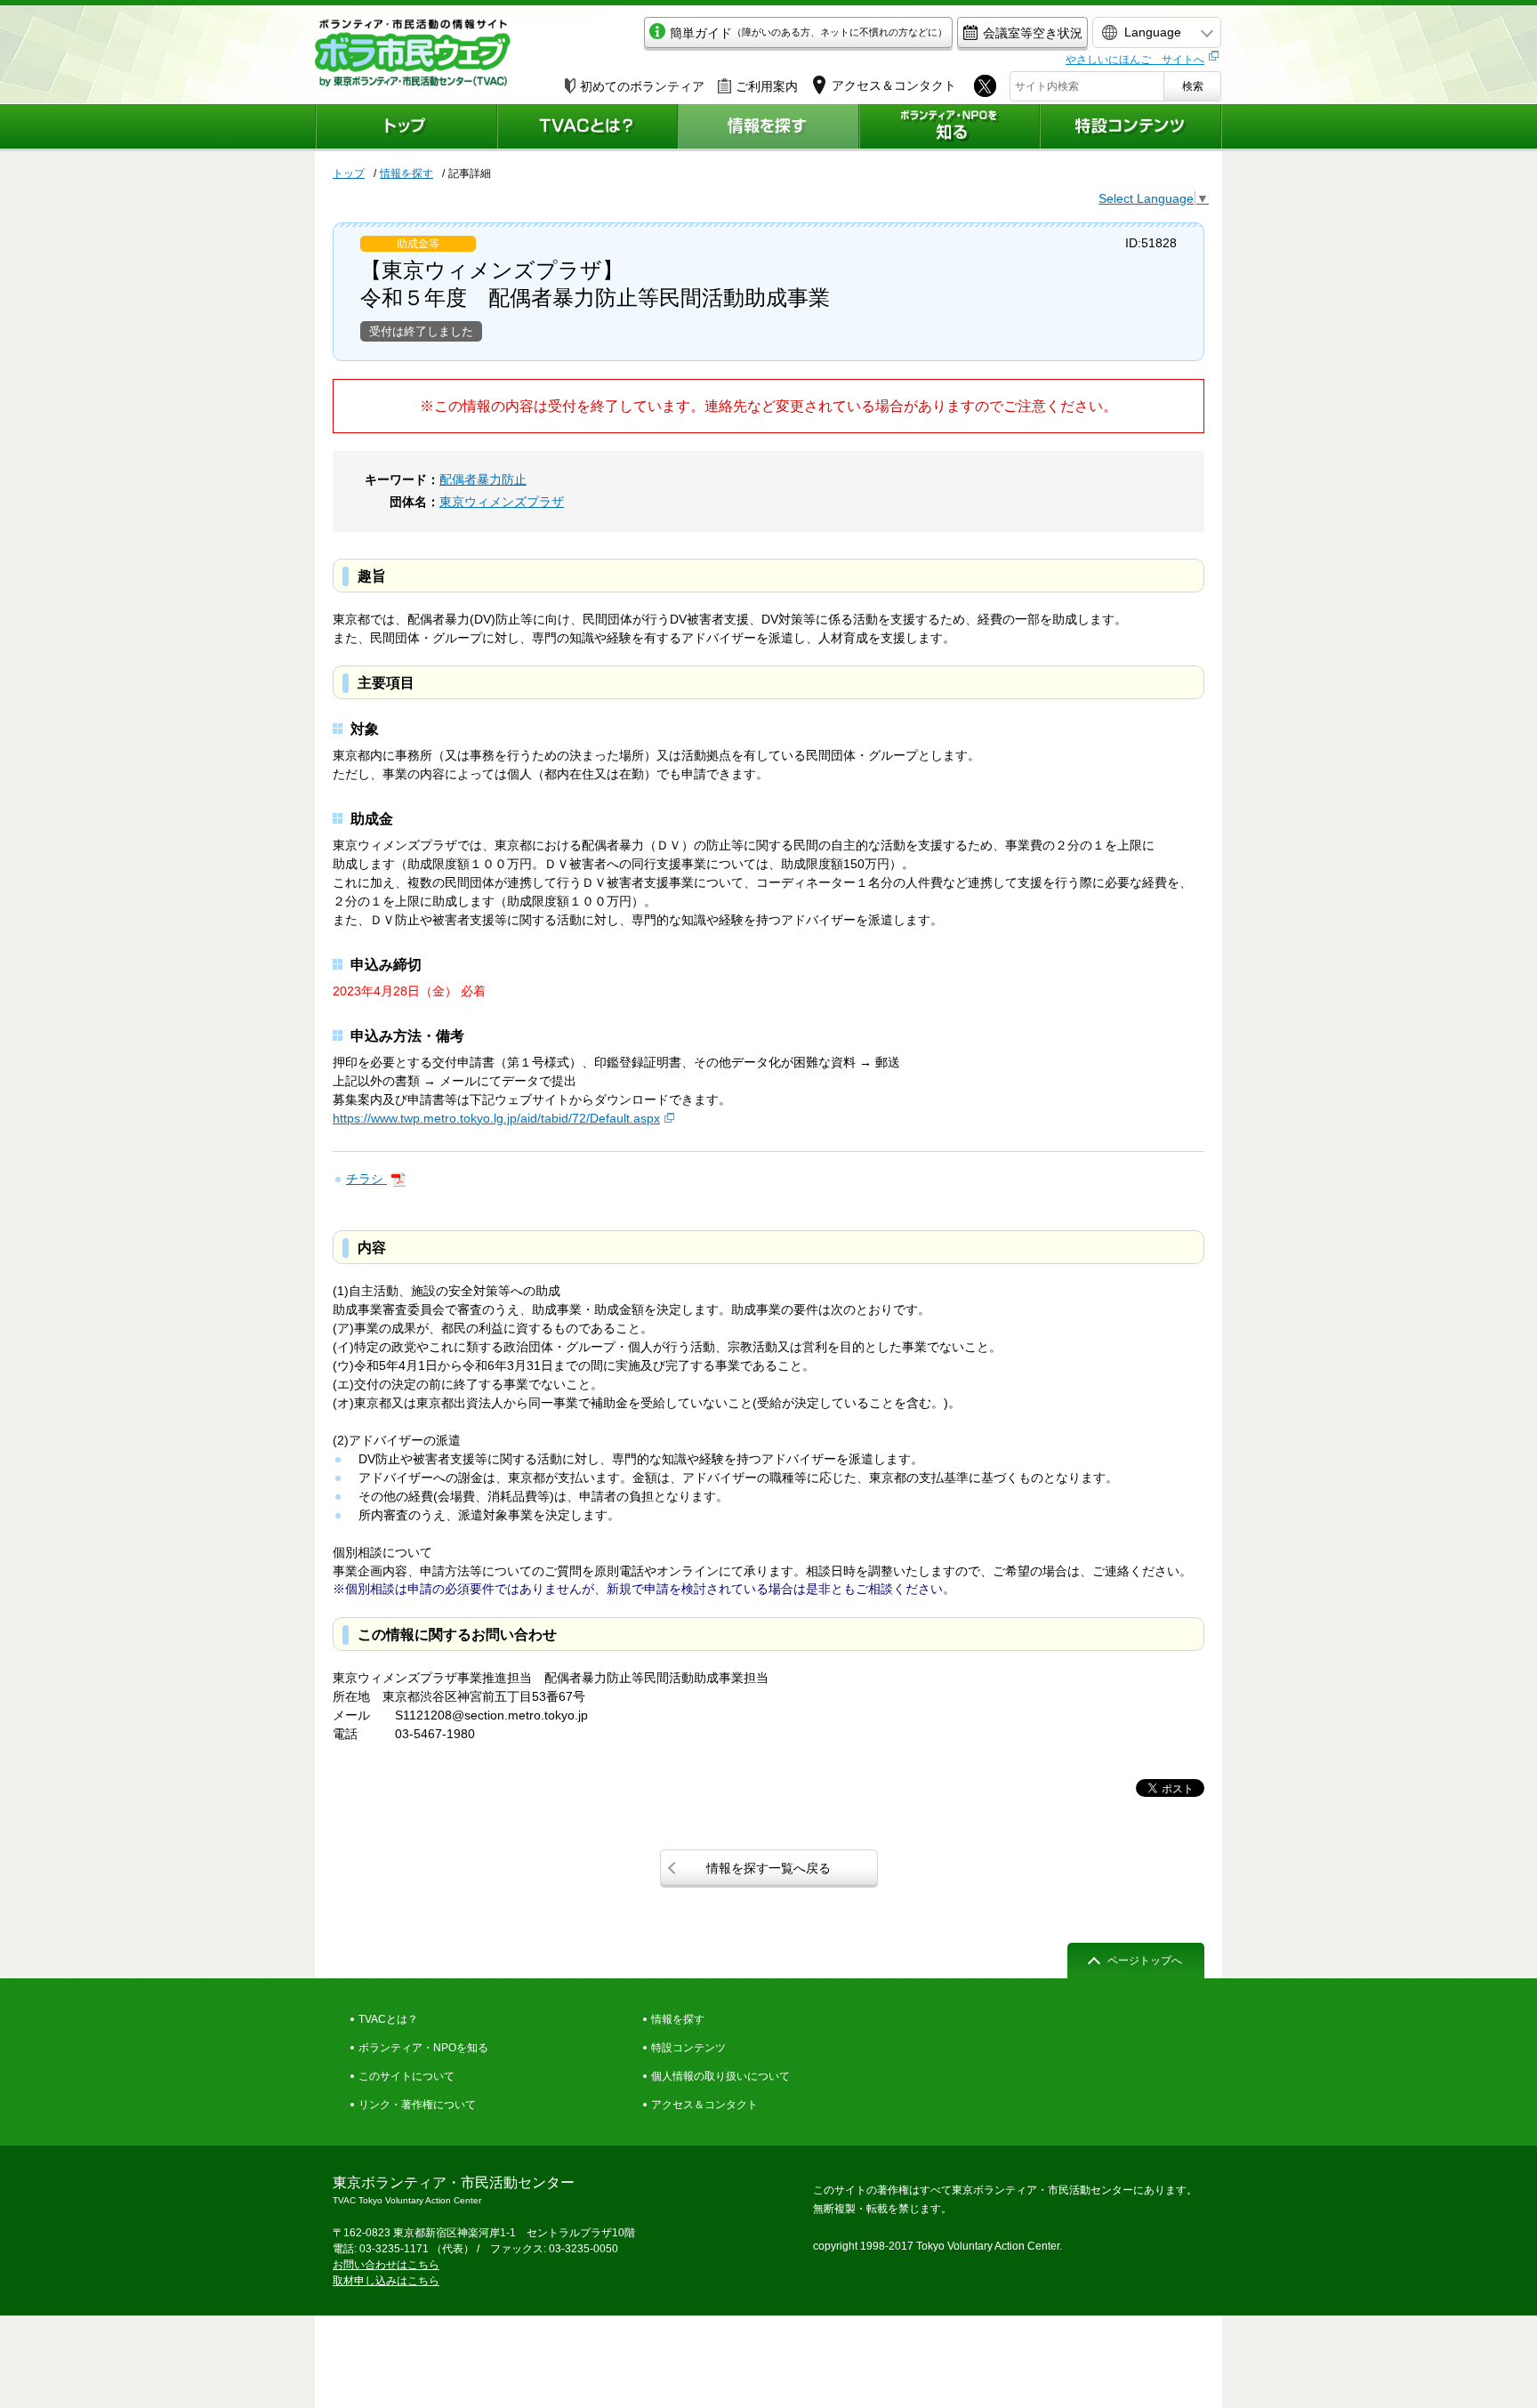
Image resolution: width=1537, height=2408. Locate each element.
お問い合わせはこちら (386, 2265)
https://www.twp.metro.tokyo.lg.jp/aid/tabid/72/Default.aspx (496, 1118)
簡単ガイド (809, 33)
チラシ (366, 1179)
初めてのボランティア (642, 86)
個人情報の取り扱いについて (720, 2076)
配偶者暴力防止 (483, 479)
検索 (1193, 86)
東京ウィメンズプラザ (502, 502)
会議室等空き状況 (1033, 33)
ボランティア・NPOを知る (423, 2048)
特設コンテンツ (688, 2048)
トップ (349, 173)
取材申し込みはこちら (386, 2281)
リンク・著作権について (417, 2105)
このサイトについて (406, 2076)
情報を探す (406, 173)
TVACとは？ (388, 2019)
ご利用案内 (767, 86)
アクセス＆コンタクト (704, 2105)
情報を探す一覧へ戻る (768, 1868)
